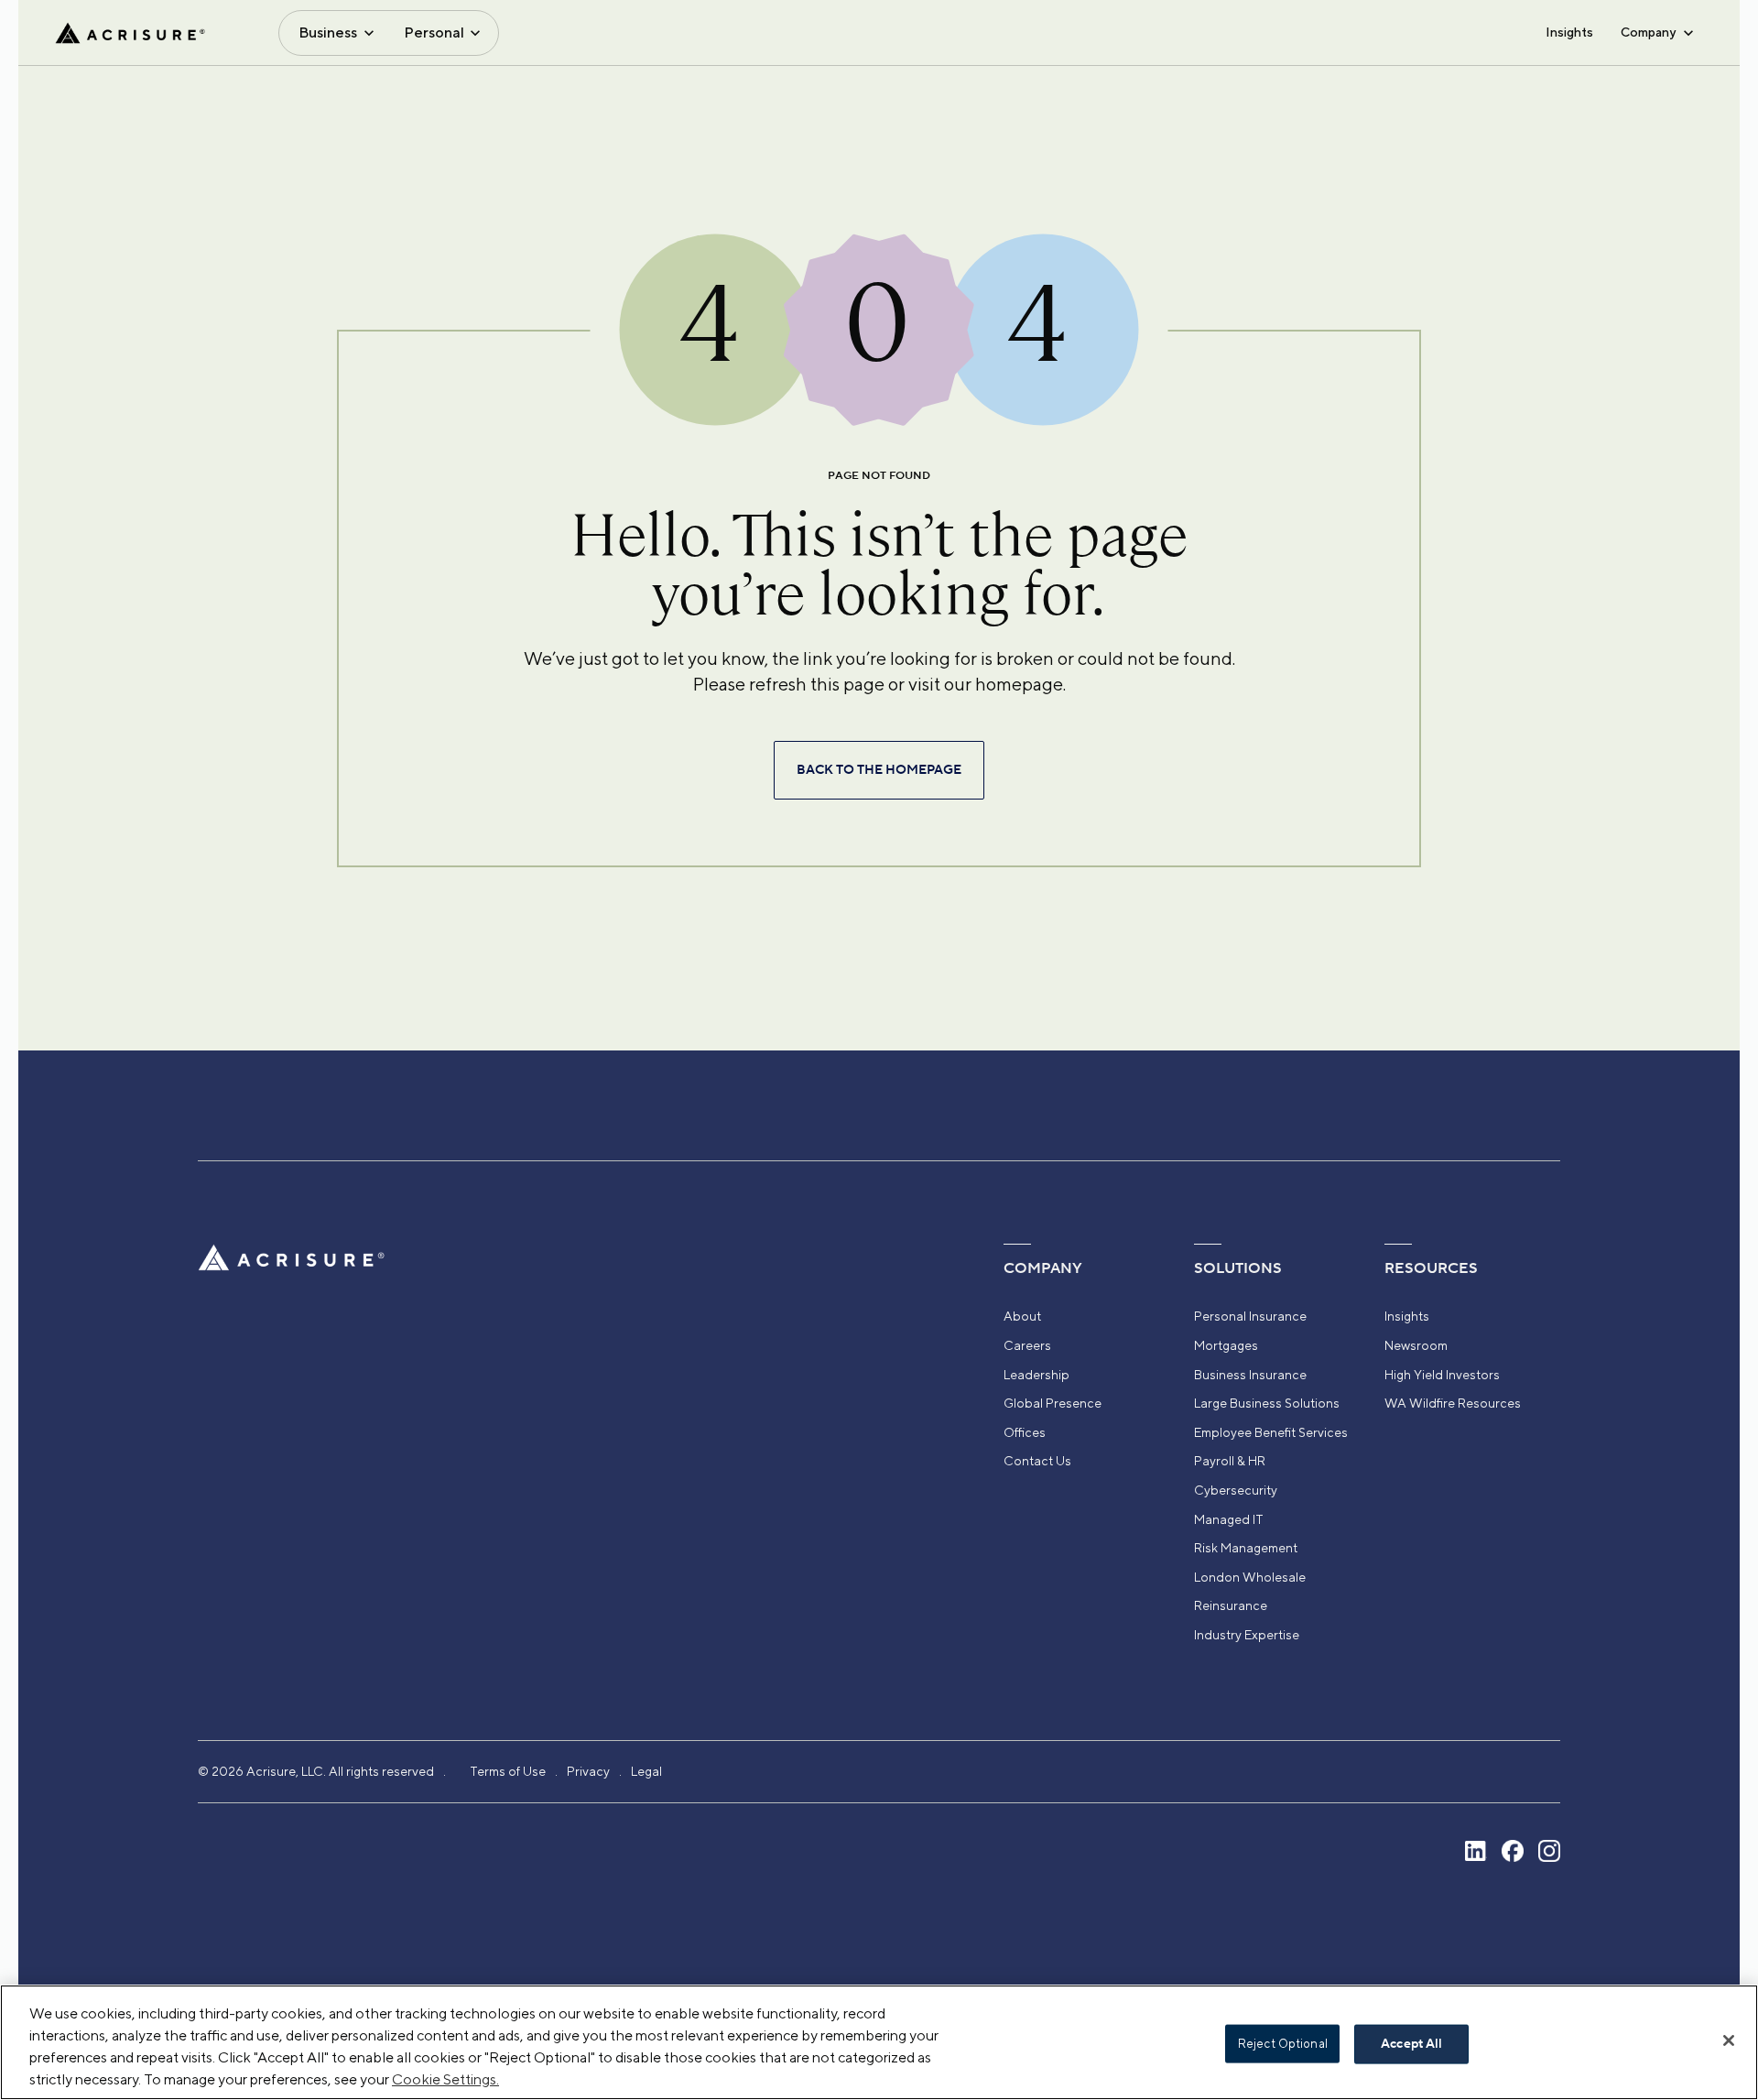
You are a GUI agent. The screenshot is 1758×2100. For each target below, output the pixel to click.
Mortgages (1226, 1345)
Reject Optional (1283, 2044)
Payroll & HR (1230, 1461)
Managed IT (1229, 1519)
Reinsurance (1231, 1605)
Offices (1025, 1432)
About (1022, 1316)
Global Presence (1053, 1403)
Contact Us (1037, 1461)
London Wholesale (1250, 1577)
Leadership (1036, 1375)
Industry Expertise (1247, 1635)
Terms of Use (508, 1771)
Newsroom (1416, 1345)
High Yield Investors (1442, 1375)
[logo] (130, 33)
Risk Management (1246, 1548)
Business (328, 33)
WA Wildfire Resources (1453, 1403)
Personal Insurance (1250, 1316)
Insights (1569, 32)
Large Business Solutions (1267, 1403)
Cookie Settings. (445, 2079)
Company (1648, 32)
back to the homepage (879, 770)
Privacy (588, 1771)
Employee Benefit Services (1271, 1432)
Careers (1027, 1345)
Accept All (1411, 2044)
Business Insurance (1250, 1375)
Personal (434, 33)
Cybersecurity (1236, 1490)
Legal (646, 1771)
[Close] (1729, 2040)
